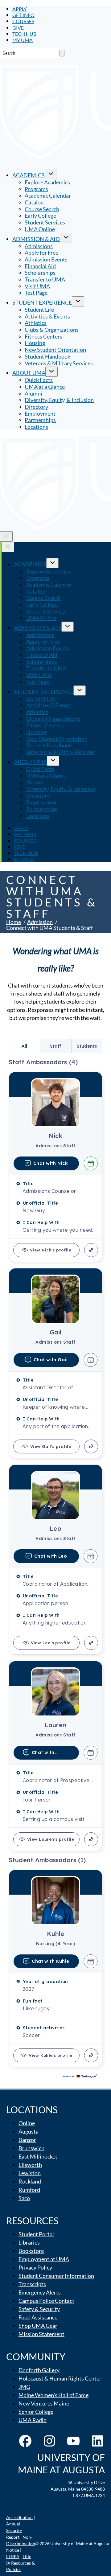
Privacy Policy (35, 2267)
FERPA (13, 2556)
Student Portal (36, 2234)
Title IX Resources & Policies (21, 2563)
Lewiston (30, 2173)
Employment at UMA (44, 2259)
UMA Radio (33, 2420)
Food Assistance (38, 2317)
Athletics (36, 323)
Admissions (39, 246)
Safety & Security (39, 2309)
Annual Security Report (14, 2530)
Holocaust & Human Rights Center (60, 2378)
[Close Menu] (8, 547)
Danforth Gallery (39, 2370)
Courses (23, 21)
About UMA (29, 373)
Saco (24, 2198)
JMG (24, 2387)
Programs (36, 189)
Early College (40, 216)
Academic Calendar (48, 195)
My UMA (23, 40)
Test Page (36, 293)
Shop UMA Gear (38, 2326)
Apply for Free (41, 253)
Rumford (29, 2190)
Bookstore (31, 2251)
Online (27, 2123)
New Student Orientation (55, 350)
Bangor (27, 2140)
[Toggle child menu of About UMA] (51, 372)
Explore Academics (47, 182)
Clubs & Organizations (52, 330)
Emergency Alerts (40, 2292)
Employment (40, 413)
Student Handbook (47, 356)
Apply (20, 9)
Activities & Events (47, 316)
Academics (29, 175)
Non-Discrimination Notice (21, 2543)
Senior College (36, 2412)
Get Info (23, 15)
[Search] (62, 53)
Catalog (34, 202)
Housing (35, 343)
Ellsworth (30, 2165)
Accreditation (19, 2517)
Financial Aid (40, 266)
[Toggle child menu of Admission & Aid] (66, 238)
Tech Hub (24, 34)
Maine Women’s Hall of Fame (53, 2395)
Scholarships (40, 273)
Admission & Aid (36, 239)
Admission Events (46, 259)
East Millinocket (38, 2156)
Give (18, 28)
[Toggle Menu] (6, 536)
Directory (36, 407)
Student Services (45, 222)
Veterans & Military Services (59, 363)
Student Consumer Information (56, 2276)
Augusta (29, 2131)
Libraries (29, 2242)
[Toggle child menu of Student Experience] (78, 301)
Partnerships (40, 420)
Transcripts (32, 2284)
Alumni (33, 393)
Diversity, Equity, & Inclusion (59, 400)
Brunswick (31, 2148)
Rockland (30, 2181)
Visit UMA (37, 286)
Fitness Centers (43, 336)
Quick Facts (39, 380)
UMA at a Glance (45, 387)
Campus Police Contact (46, 2301)
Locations (36, 427)
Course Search (42, 209)
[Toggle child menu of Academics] (51, 174)
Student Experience (42, 302)
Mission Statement (41, 2334)
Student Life (39, 310)
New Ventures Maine (44, 2403)
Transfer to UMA (45, 279)
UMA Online (40, 229)
